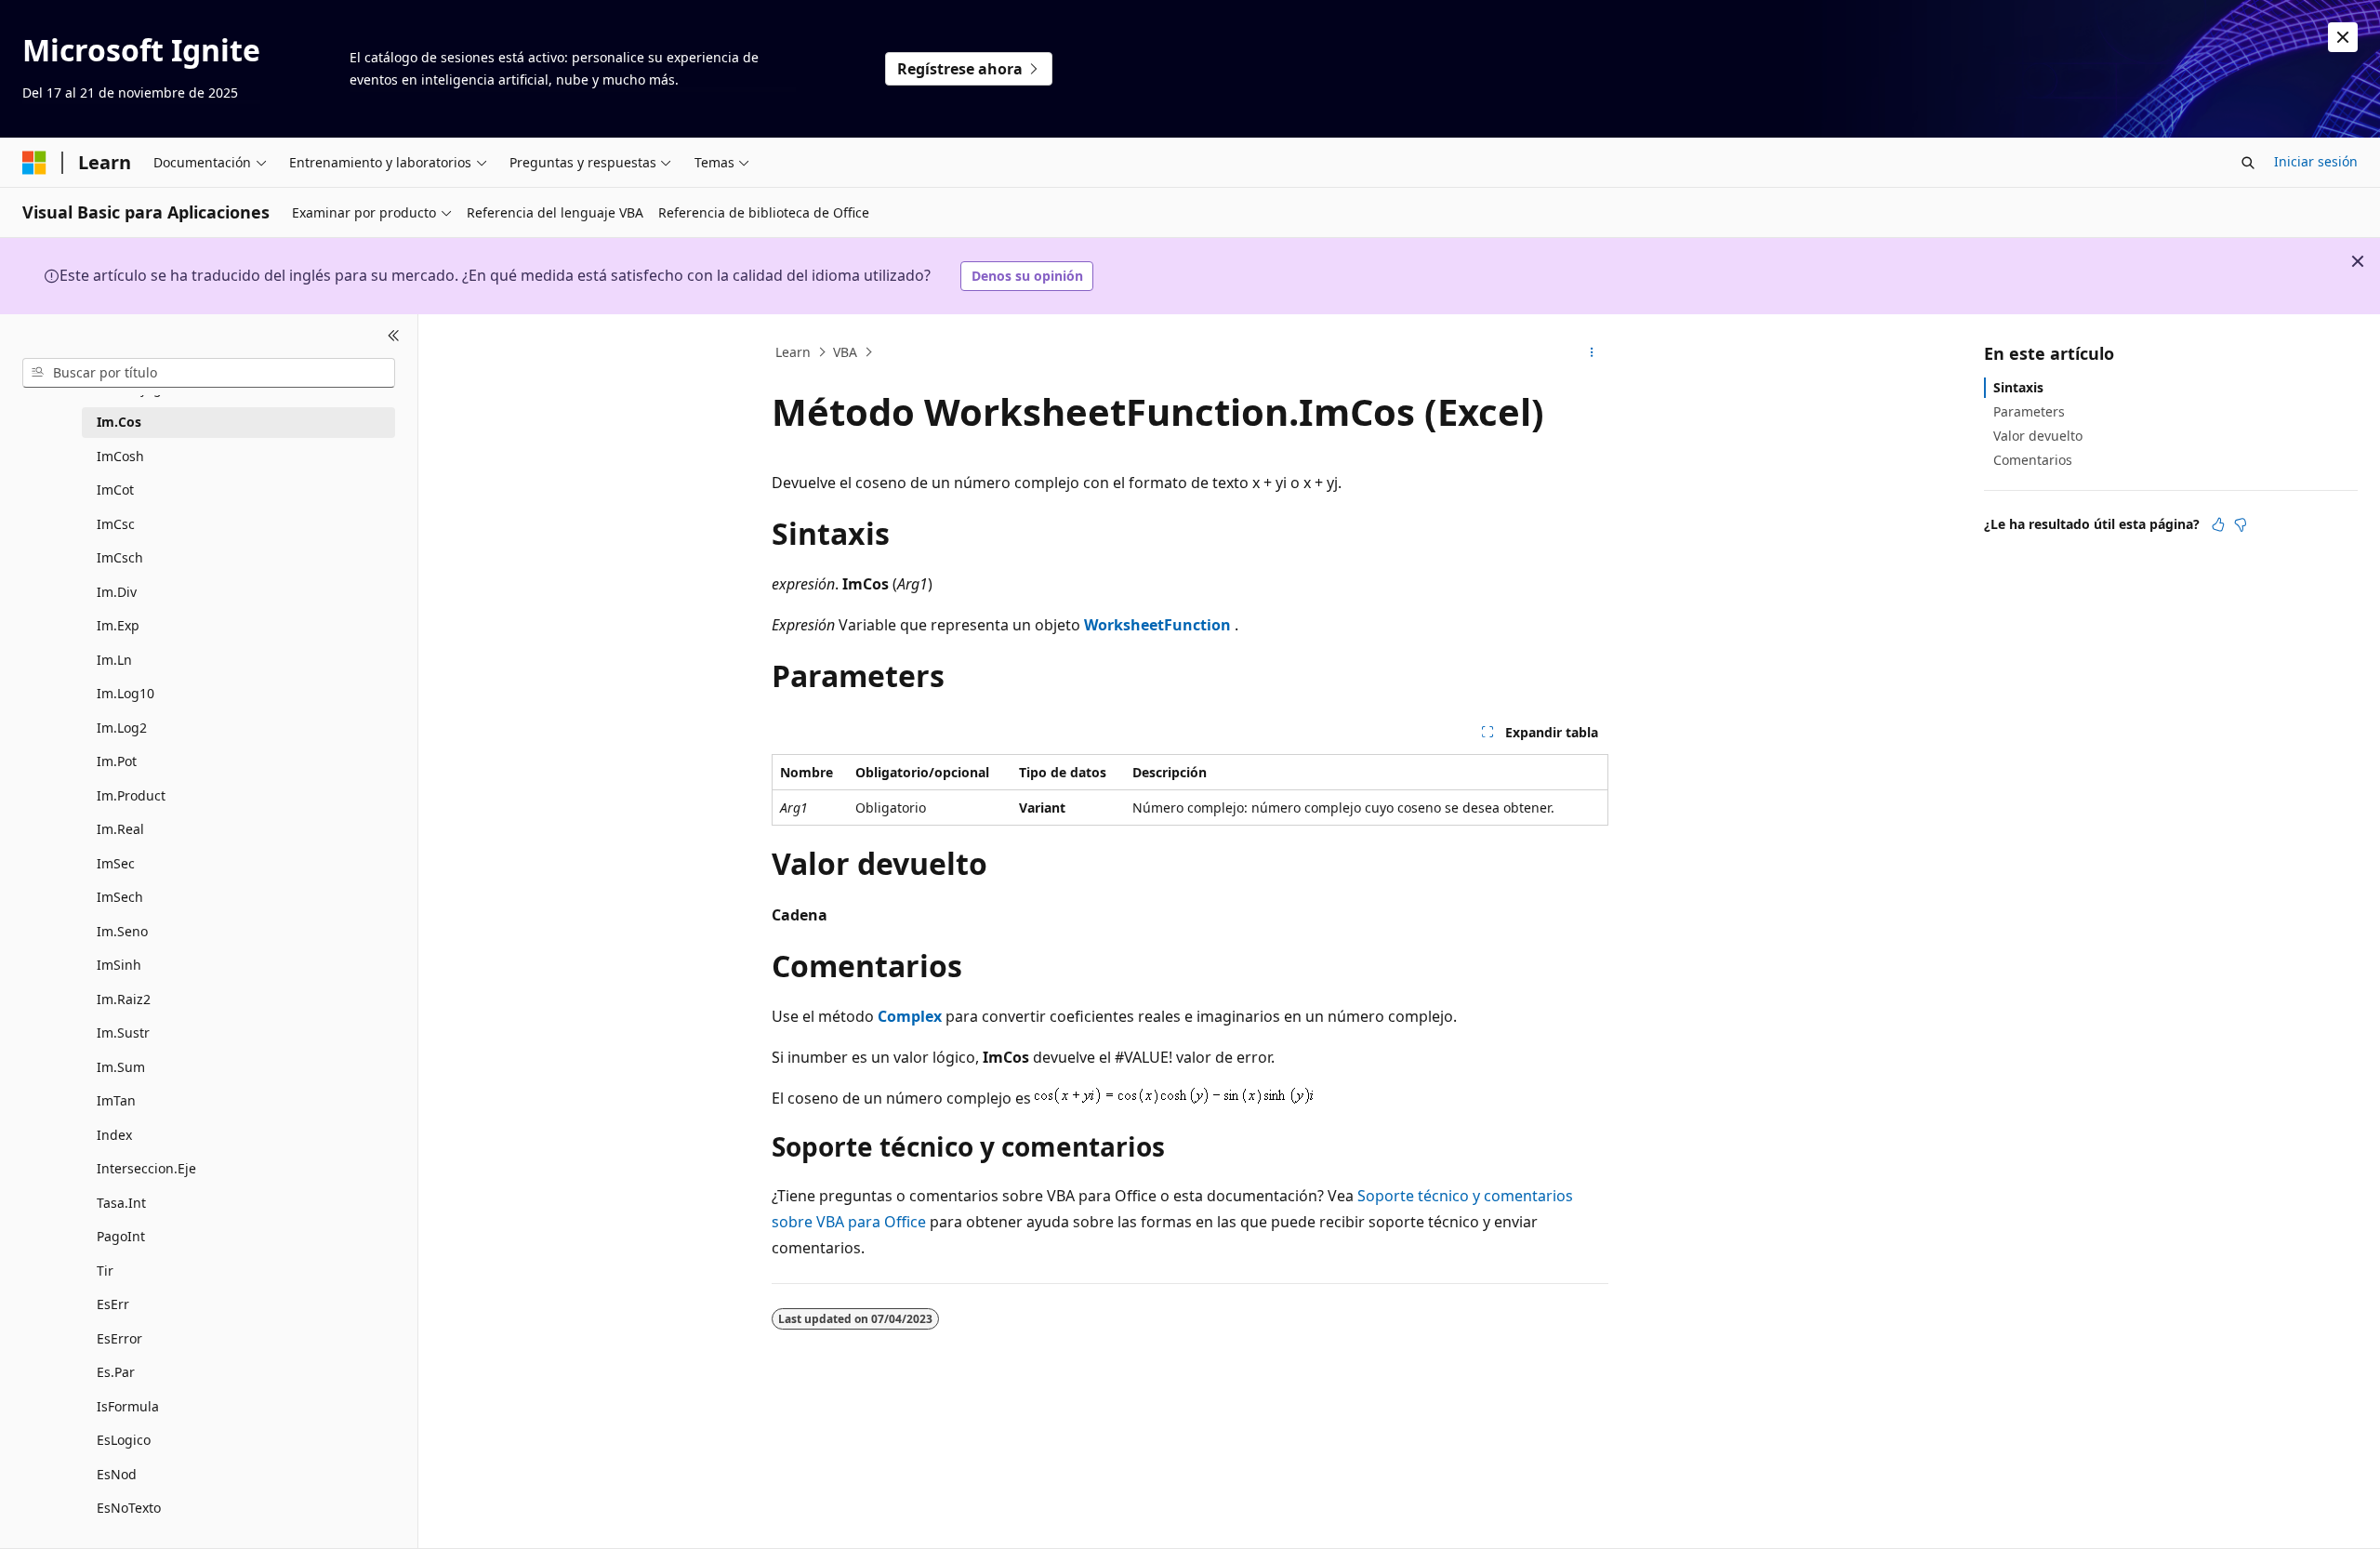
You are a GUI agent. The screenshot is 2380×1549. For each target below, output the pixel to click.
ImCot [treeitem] (115, 490)
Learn (793, 352)
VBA (845, 352)
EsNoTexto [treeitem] (129, 1508)
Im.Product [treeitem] (131, 795)
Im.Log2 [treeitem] (122, 728)
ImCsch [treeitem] (120, 557)
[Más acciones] (1592, 352)
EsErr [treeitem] (113, 1304)
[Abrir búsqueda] (2248, 163)
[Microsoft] (34, 163)
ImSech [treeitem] (120, 897)
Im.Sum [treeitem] (121, 1067)
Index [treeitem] (114, 1135)
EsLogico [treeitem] (124, 1440)
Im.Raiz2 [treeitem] (124, 999)
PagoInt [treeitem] (121, 1236)
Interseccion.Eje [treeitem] (146, 1168)
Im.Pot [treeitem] (117, 761)
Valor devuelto (2038, 436)
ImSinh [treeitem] (119, 965)
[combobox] (209, 373)
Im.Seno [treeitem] (122, 931)
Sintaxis (2018, 387)
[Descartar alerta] (2343, 37)
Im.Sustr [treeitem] (123, 1033)
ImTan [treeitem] (116, 1100)
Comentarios (2033, 460)
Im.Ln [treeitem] (114, 660)
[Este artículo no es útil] (2241, 524)
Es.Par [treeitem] (116, 1372)
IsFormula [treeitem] (128, 1406)
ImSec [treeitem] (116, 863)
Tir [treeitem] (105, 1271)
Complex (910, 1016)
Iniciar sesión (2316, 161)
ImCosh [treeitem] (120, 456)
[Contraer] (394, 337)
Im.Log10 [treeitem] (126, 693)
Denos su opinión (1027, 276)
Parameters (2029, 411)
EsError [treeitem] (119, 1338)
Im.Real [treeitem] (120, 829)
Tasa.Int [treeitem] (121, 1203)
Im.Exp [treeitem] (118, 625)
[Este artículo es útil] (2218, 524)
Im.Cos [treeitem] (119, 422)
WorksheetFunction (1157, 625)
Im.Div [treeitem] (117, 592)
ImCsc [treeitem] (116, 524)
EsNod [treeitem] (117, 1474)
